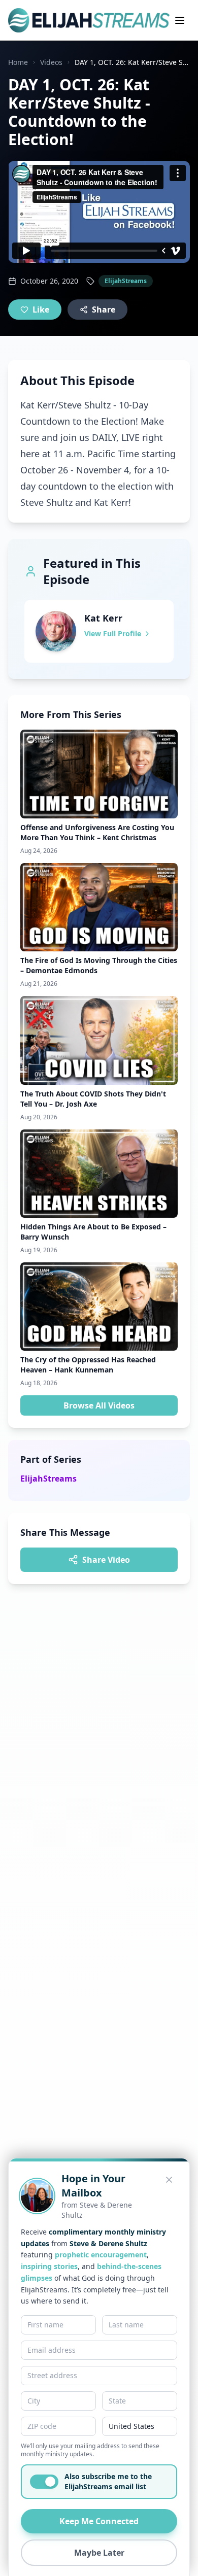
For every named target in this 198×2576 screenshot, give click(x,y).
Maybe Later (99, 2553)
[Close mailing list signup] (169, 2180)
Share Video (106, 1560)
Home (18, 62)
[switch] (44, 2482)
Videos (51, 62)
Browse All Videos (99, 1405)
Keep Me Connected (99, 2521)
